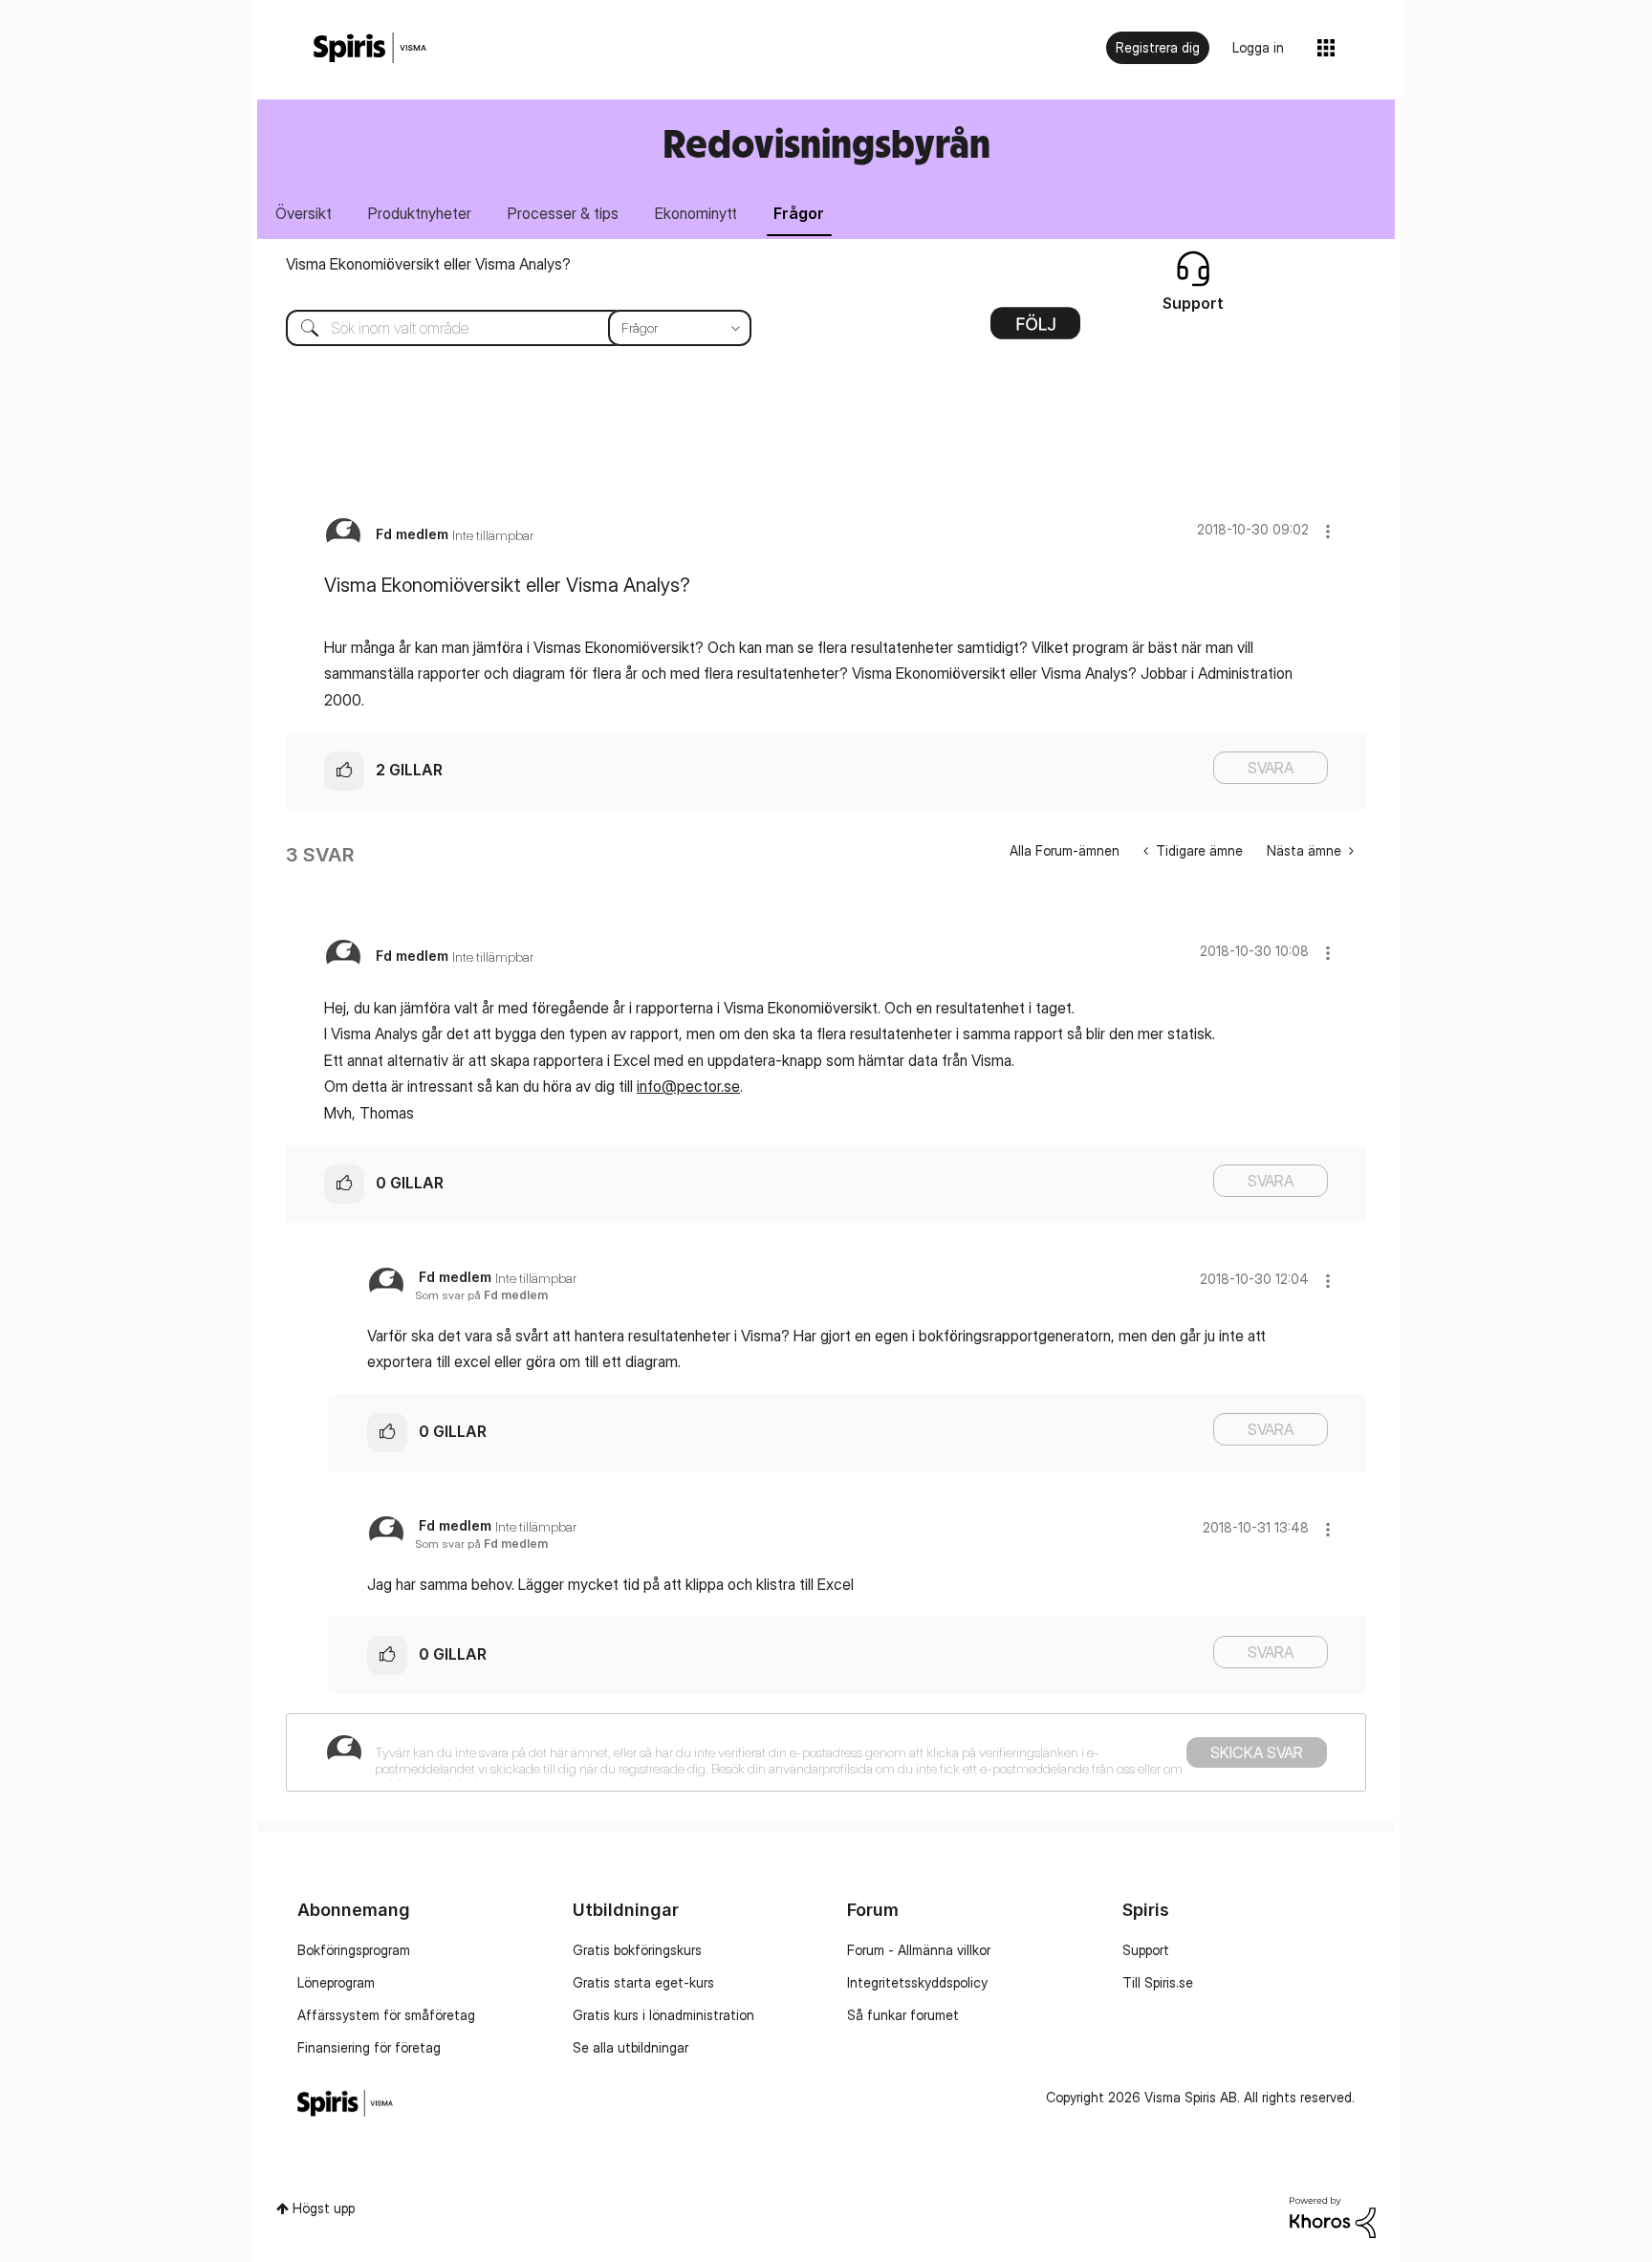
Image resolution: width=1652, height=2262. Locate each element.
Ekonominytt (696, 213)
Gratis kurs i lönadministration (663, 2015)
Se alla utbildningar (630, 2047)
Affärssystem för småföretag (386, 2015)
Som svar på (481, 1295)
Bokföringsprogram (354, 1950)
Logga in (1258, 47)
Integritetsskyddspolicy (917, 1982)
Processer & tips (563, 213)
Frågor (799, 213)
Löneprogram (336, 1982)
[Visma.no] (370, 48)
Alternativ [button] (1035, 330)
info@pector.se (688, 1086)
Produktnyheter (420, 213)
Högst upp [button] (324, 2208)
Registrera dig (1158, 47)
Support (1146, 1950)
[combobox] (504, 328)
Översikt (304, 213)
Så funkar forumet (903, 2015)
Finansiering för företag (369, 2047)
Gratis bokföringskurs (637, 1950)
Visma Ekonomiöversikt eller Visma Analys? (428, 264)
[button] (1328, 531)
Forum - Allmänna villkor (919, 1950)
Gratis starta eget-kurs (643, 1982)
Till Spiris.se (1158, 1982)
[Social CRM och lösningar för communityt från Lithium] (1333, 2216)
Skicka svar (1257, 1752)
